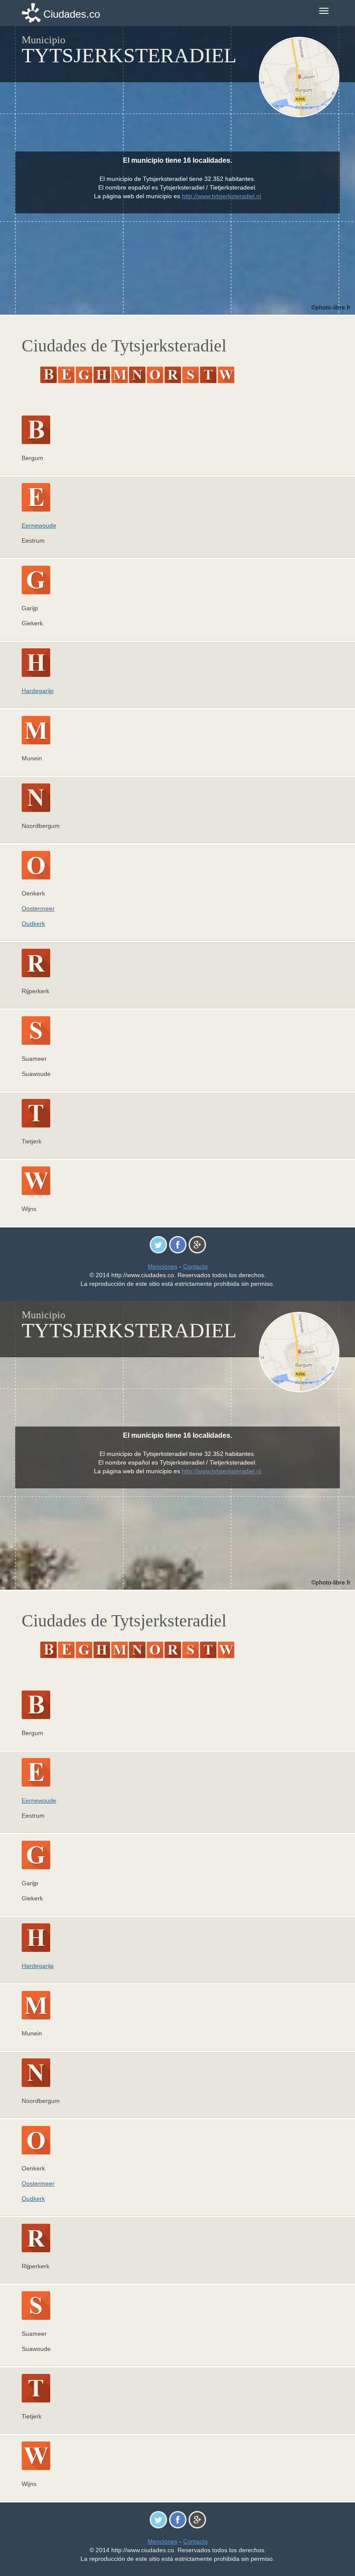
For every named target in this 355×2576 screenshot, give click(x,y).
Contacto (195, 1266)
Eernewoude (39, 525)
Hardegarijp (38, 691)
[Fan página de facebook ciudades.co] (178, 1244)
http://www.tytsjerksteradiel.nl (221, 196)
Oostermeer (38, 908)
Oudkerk (33, 924)
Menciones (163, 1266)
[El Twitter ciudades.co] (158, 1244)
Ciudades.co (72, 14)
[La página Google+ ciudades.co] (197, 1244)
